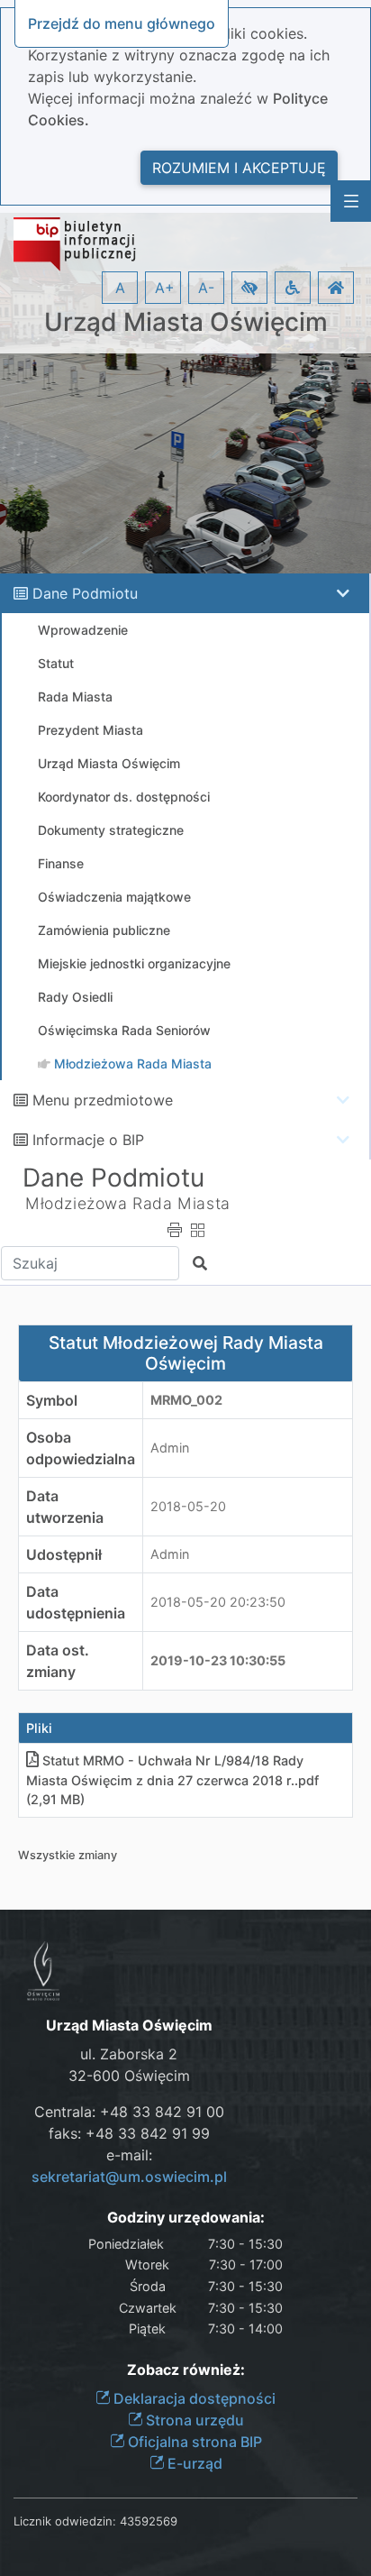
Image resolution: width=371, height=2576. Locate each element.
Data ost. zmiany (58, 1661)
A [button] (120, 288)
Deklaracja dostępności (193, 2398)
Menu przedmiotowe (103, 1100)
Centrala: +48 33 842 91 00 (129, 2112)
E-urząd (193, 2463)
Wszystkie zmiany (68, 1855)
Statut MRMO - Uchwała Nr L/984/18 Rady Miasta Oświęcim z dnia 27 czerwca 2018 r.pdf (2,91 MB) (172, 1780)
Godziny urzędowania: (186, 2218)
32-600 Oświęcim (129, 2076)
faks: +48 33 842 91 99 (129, 2133)
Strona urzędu (193, 2420)
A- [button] (206, 288)
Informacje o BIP (88, 1140)
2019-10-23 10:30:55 (218, 1660)
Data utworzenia (65, 1507)
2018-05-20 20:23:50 (218, 1602)
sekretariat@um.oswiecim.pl (129, 2177)
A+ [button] (165, 288)
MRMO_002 (186, 1400)
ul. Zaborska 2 (129, 2054)
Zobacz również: (186, 2370)
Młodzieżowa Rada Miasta (128, 1203)
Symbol (52, 1400)
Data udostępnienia (76, 1602)
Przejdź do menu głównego (122, 23)
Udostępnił (64, 1554)
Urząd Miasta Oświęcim (186, 322)
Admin (170, 1448)
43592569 (149, 2521)
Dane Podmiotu (85, 593)
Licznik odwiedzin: (65, 2521)
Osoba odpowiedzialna (81, 1448)
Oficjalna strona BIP (193, 2442)
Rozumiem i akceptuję (239, 168)
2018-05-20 (188, 1506)
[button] (249, 288)
